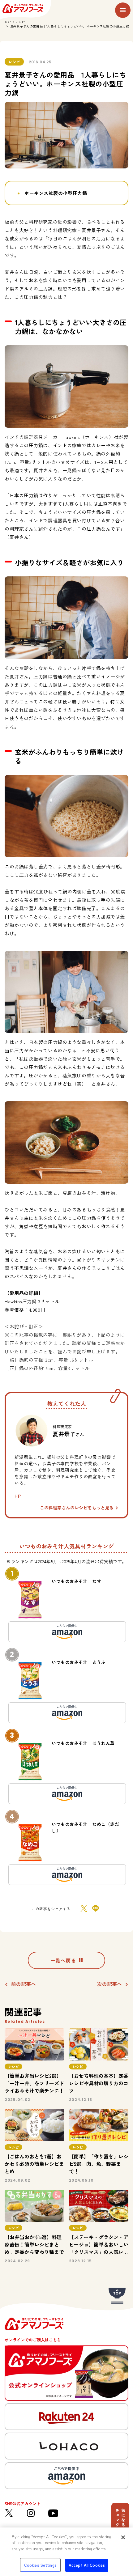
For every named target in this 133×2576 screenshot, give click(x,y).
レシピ (20, 22)
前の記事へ (24, 1984)
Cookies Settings (40, 2565)
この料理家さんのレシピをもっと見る (77, 1508)
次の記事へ (109, 1984)
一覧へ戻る (63, 1960)
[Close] (123, 2537)
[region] (66, 2552)
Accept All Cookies (87, 2565)
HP (18, 1496)
